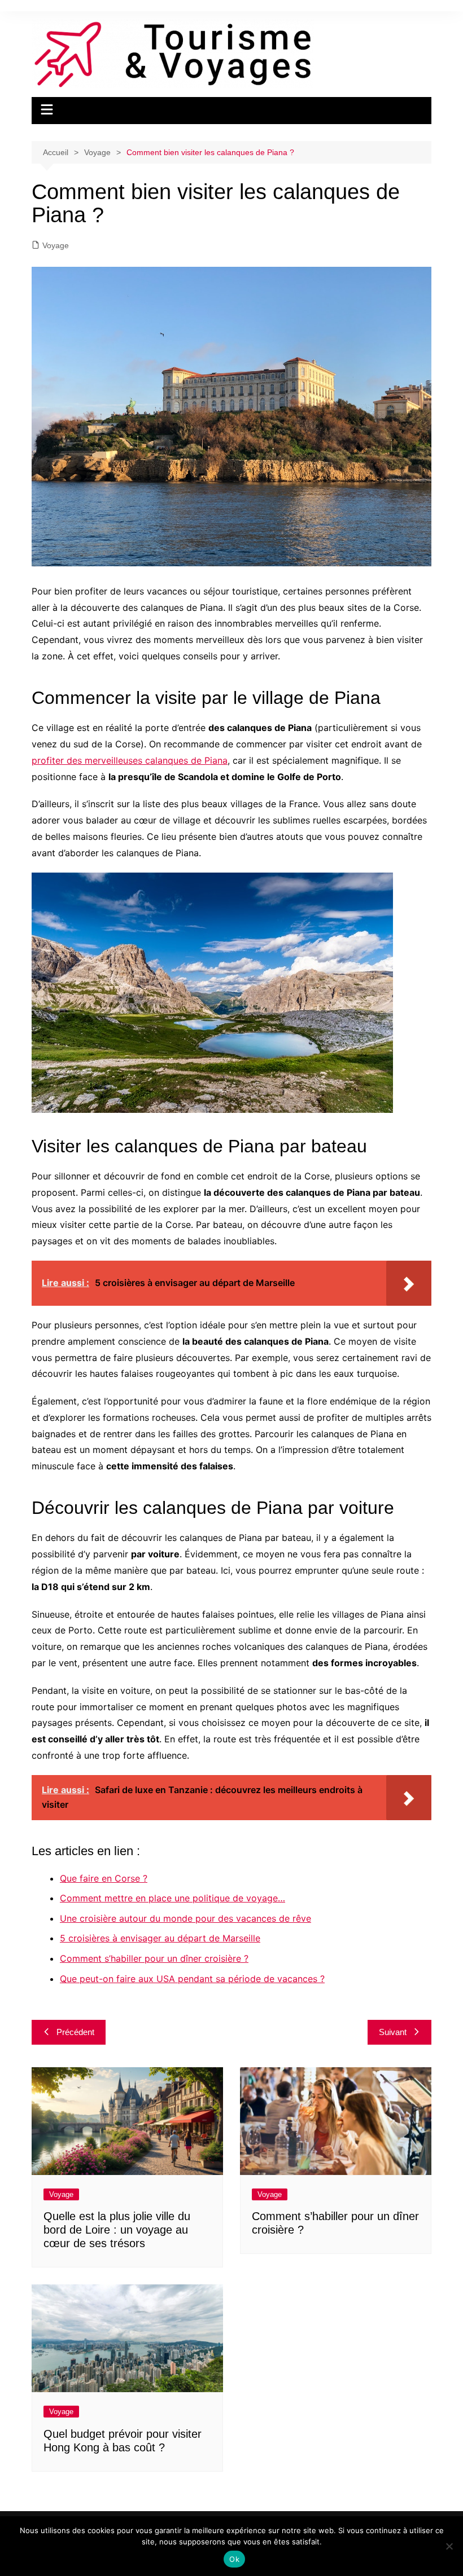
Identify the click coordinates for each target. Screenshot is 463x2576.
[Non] (449, 2546)
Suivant (393, 2032)
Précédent (75, 2032)
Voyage (56, 245)
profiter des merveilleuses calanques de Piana (130, 760)
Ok (234, 2559)
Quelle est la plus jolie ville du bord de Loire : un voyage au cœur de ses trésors (117, 2230)
